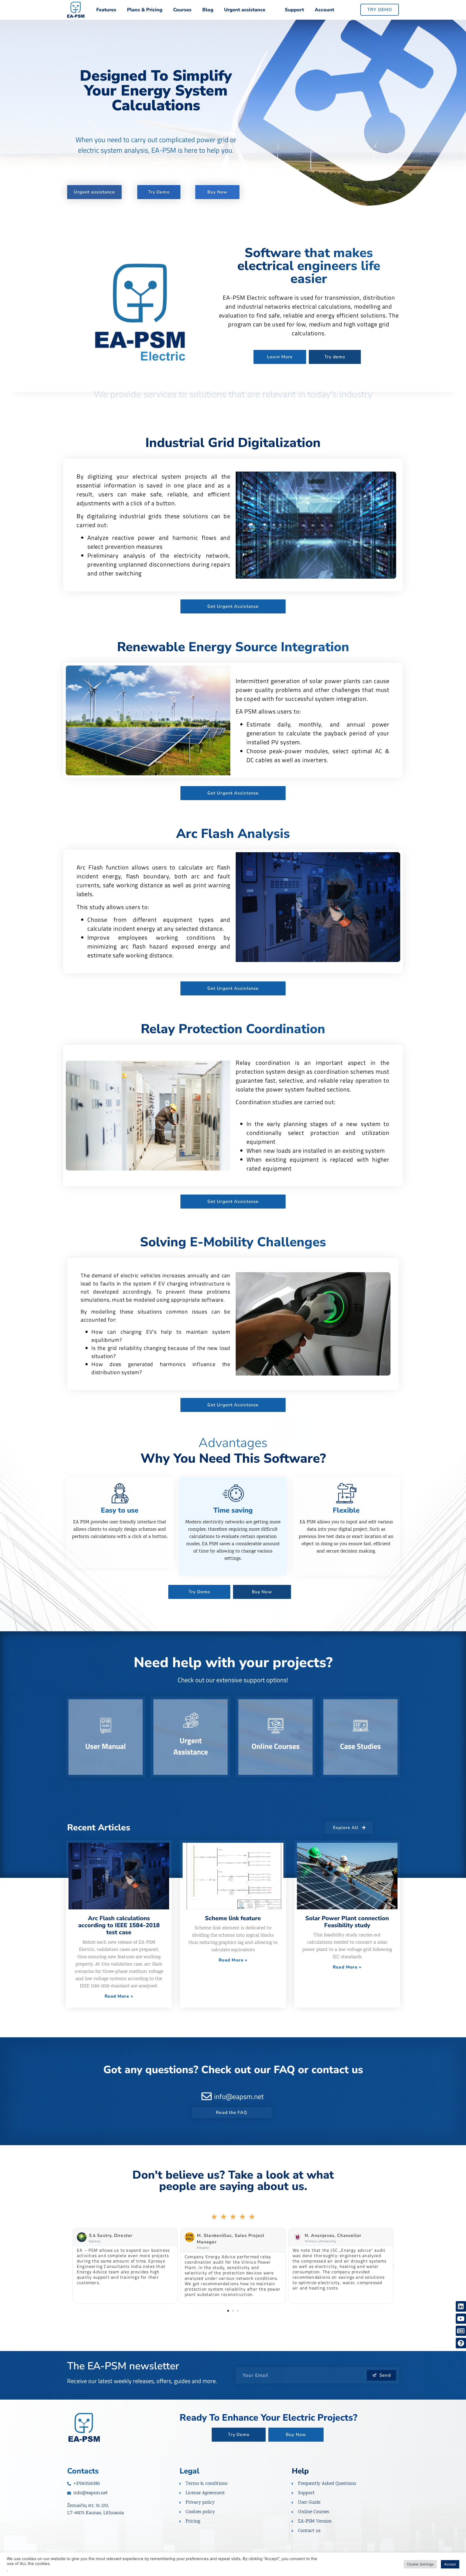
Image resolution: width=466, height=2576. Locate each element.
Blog (208, 10)
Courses (182, 10)
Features (106, 10)
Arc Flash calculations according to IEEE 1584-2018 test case (119, 1925)
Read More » (119, 1996)
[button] (73, 2266)
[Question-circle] (461, 2343)
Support (294, 10)
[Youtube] (461, 2319)
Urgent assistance (245, 10)
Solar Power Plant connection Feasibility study (347, 1922)
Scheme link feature (233, 1918)
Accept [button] (450, 2564)
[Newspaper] (461, 2331)
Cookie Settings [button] (420, 2564)
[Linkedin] (461, 2306)
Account (324, 10)
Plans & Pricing (145, 10)
